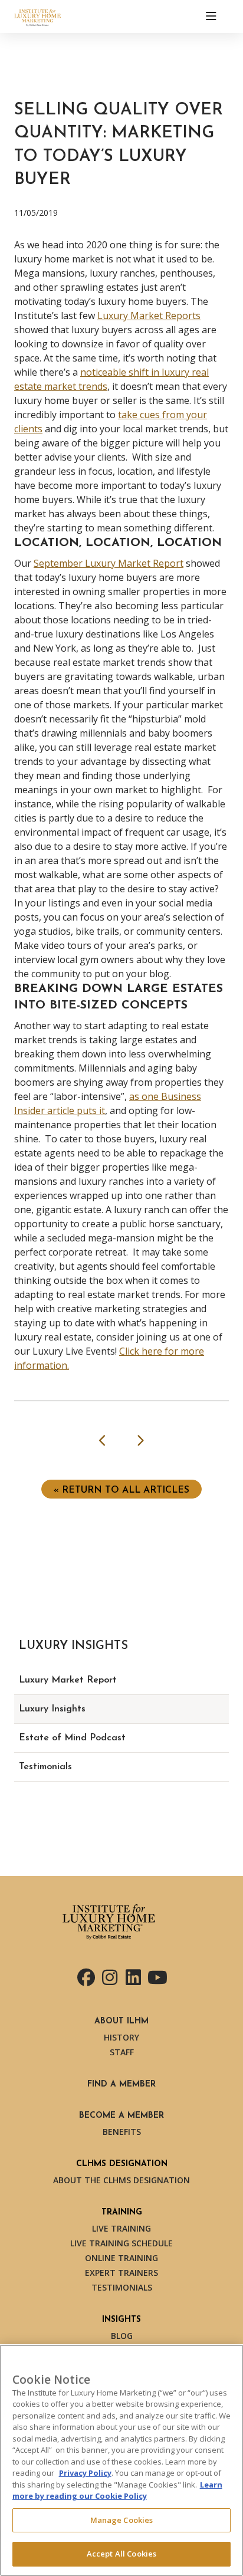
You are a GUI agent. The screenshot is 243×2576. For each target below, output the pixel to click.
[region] (121, 2460)
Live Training (121, 2228)
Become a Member (121, 2116)
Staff (122, 2052)
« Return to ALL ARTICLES (121, 1490)
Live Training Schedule (121, 2243)
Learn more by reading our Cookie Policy (117, 2490)
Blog (122, 2336)
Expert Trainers (121, 2273)
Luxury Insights (52, 1709)
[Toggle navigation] (211, 17)
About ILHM (121, 2021)
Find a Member (121, 2084)
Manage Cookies (122, 2520)
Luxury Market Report (68, 1680)
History (121, 2037)
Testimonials (45, 1767)
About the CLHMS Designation (121, 2180)
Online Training (121, 2258)
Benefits (122, 2132)
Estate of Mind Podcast (72, 1738)
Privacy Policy (85, 2473)
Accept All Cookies (121, 2554)
